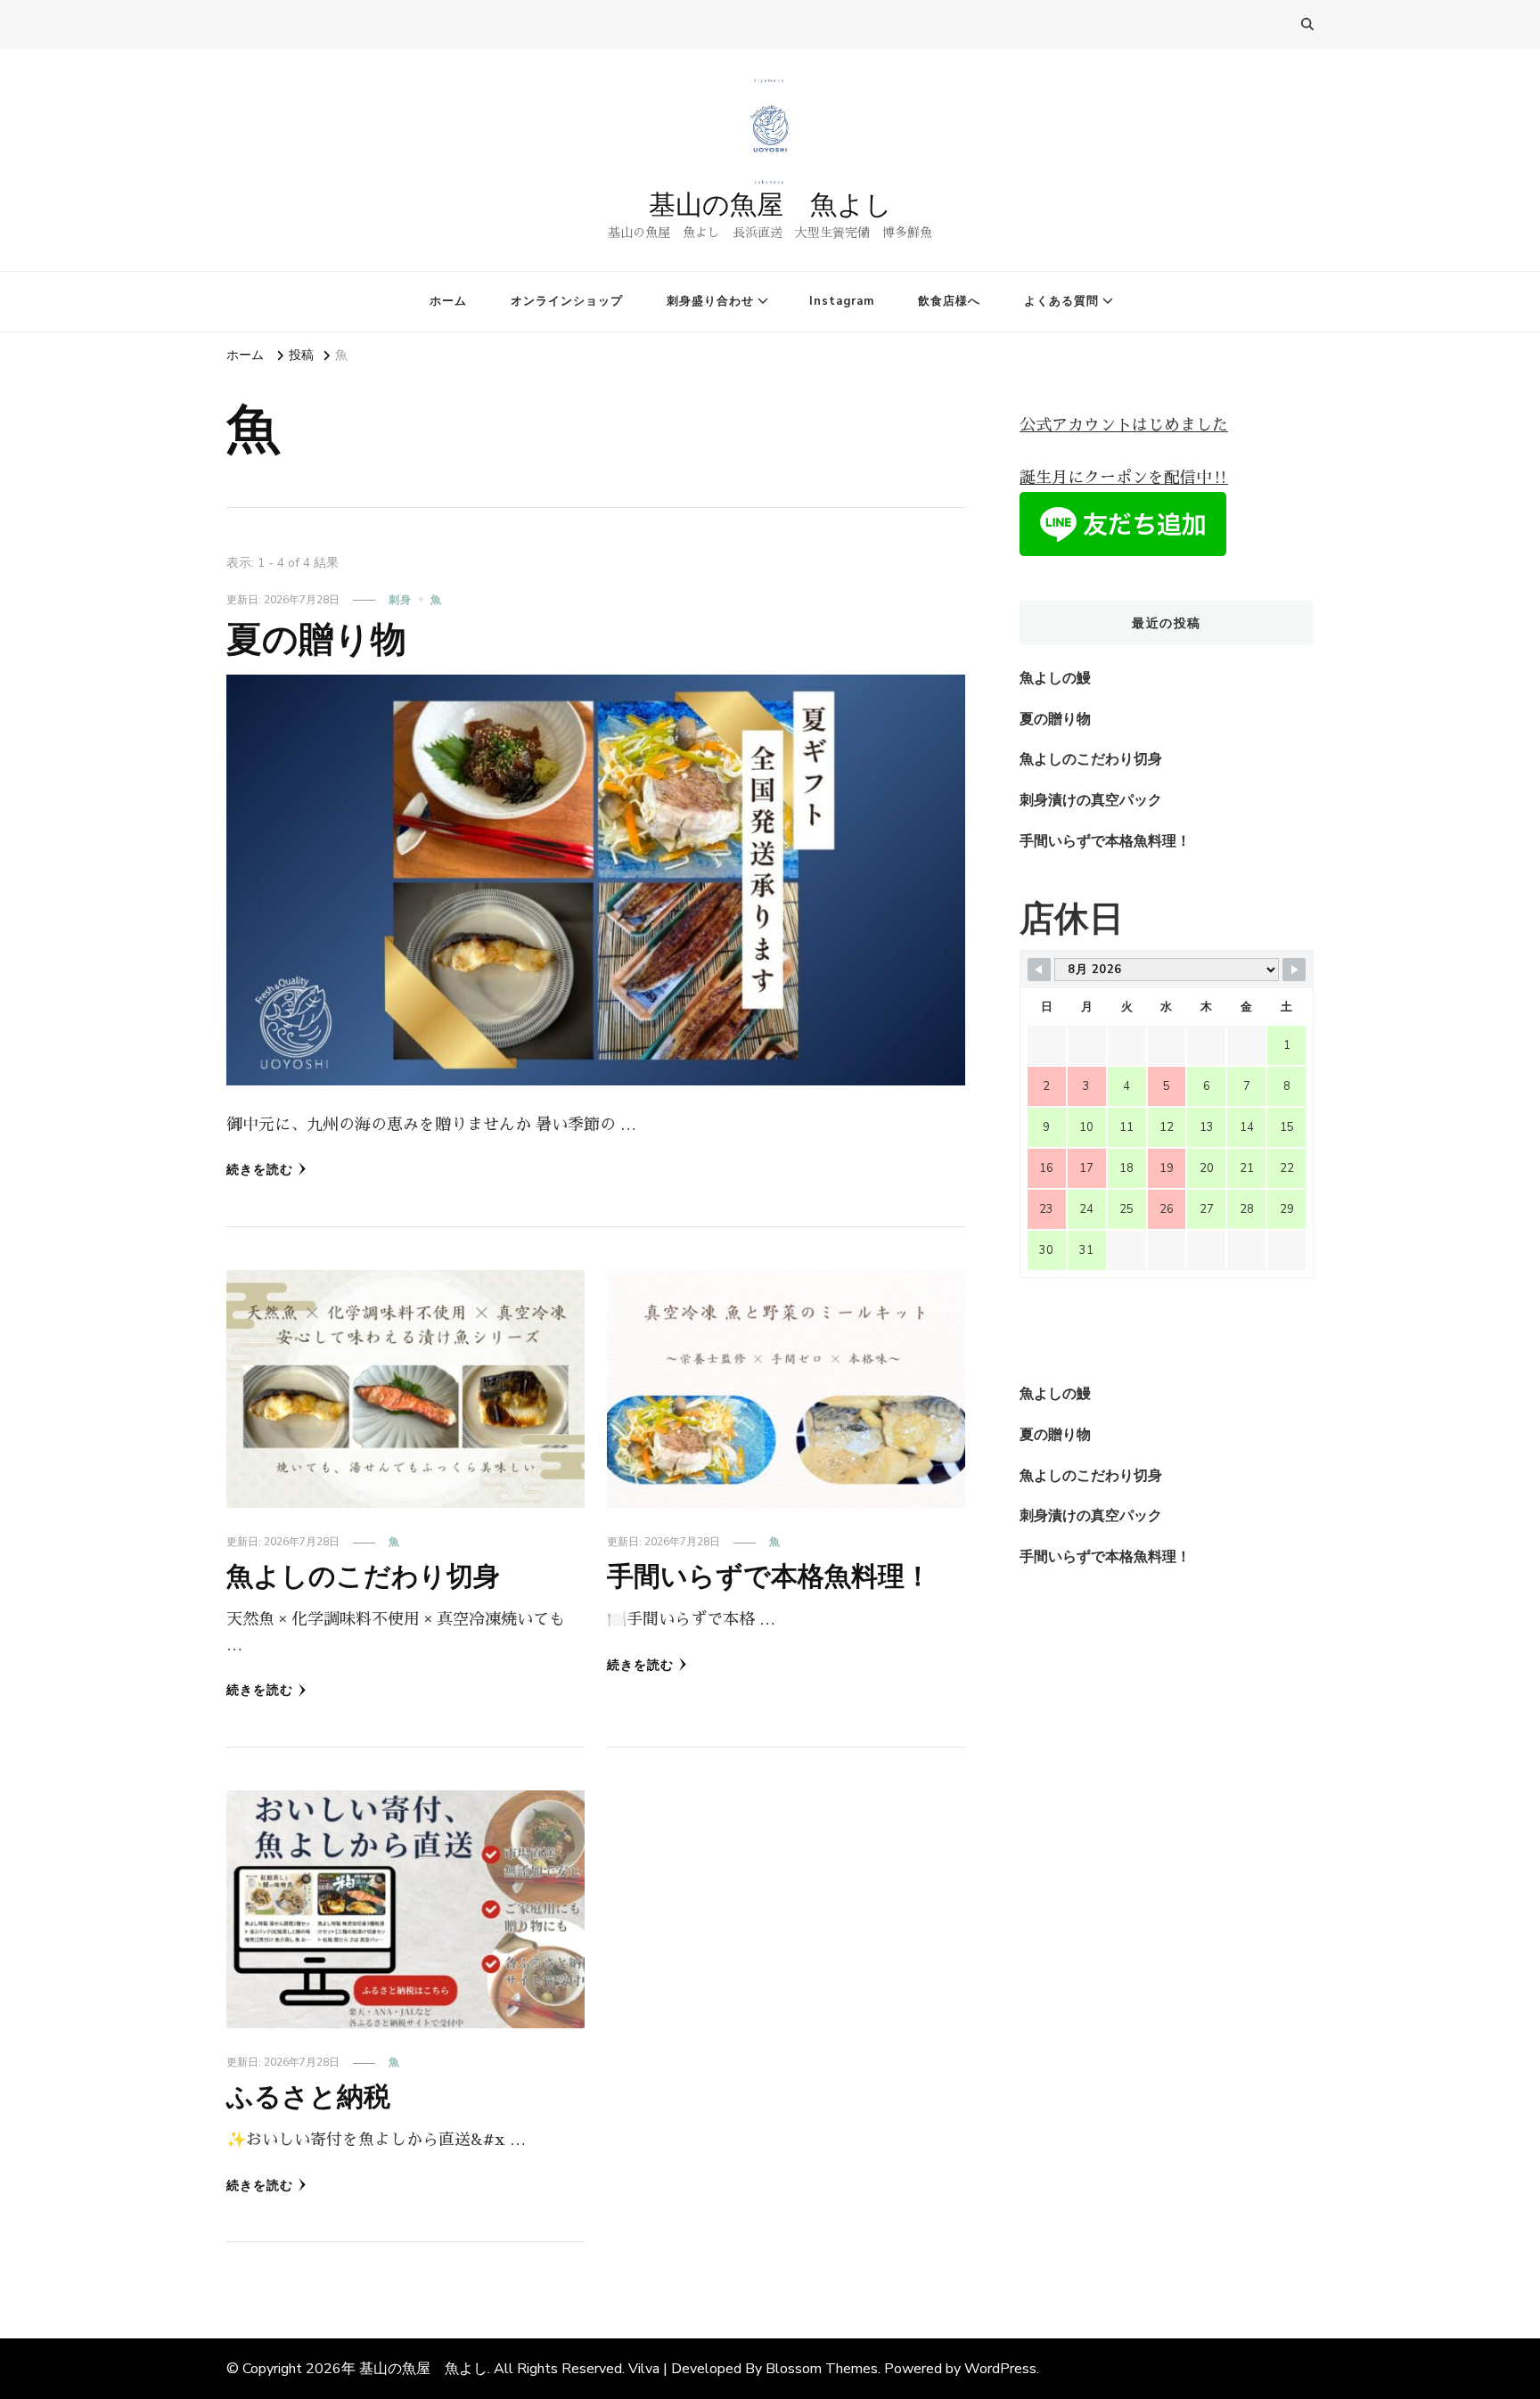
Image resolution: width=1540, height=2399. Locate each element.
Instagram (842, 301)
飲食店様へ (949, 301)
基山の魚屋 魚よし (770, 205)
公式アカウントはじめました (1124, 425)
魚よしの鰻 (1055, 678)
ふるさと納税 (308, 2096)
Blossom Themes (822, 2369)
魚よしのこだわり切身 (363, 1576)
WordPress (1000, 2369)
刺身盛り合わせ (710, 301)
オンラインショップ (567, 301)
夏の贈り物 (316, 639)
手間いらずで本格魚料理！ (769, 1576)
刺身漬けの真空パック (1091, 800)
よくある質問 (1061, 301)
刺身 (400, 600)
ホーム (448, 301)
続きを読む (260, 1170)
